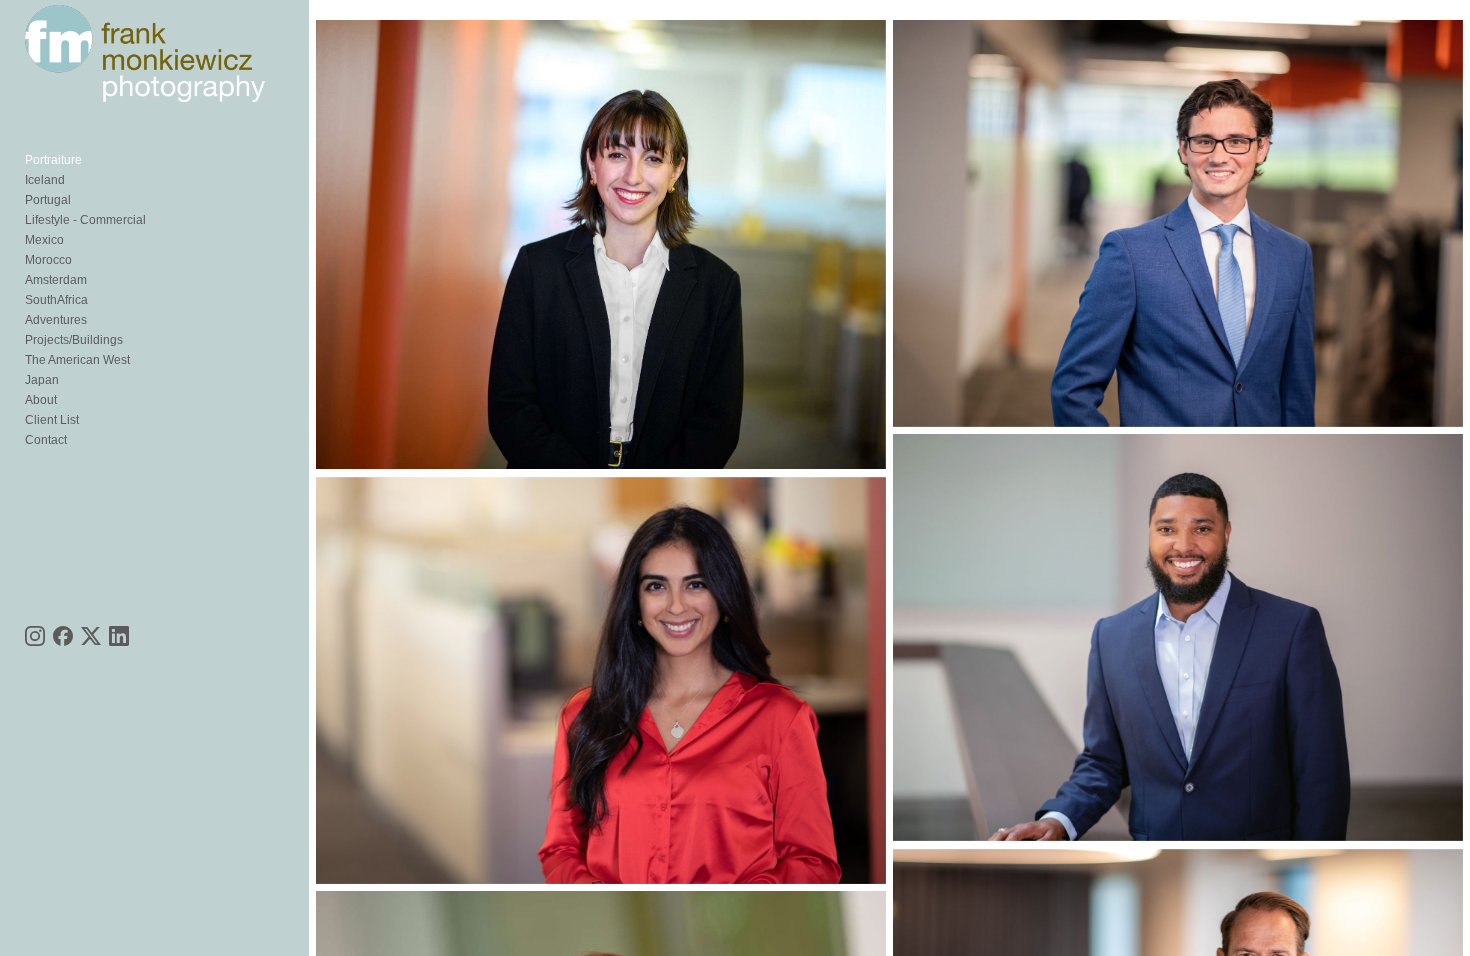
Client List (52, 420)
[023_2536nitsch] (601, 244)
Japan (42, 380)
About (41, 400)
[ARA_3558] (601, 680)
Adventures (56, 320)
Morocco (48, 260)
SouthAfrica (56, 300)
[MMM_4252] (1178, 223)
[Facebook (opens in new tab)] (63, 636)
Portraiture (53, 160)
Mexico (44, 240)
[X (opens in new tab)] (91, 636)
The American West (77, 360)
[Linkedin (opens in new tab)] (119, 636)
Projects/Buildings (74, 340)
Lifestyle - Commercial (85, 220)
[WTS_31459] (1178, 637)
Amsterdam (56, 280)
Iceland (45, 180)
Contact (46, 440)
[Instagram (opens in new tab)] (35, 636)
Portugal (48, 200)
